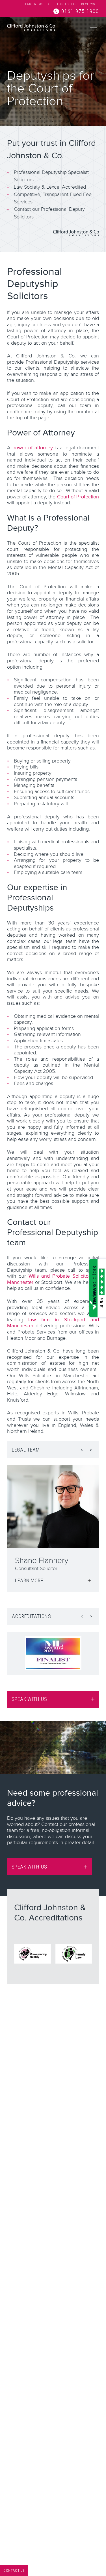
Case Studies (57, 4)
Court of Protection (78, 497)
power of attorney (33, 448)
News (39, 4)
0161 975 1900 (80, 11)
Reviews (88, 4)
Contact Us (14, 2571)
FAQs (75, 4)
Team (28, 4)
